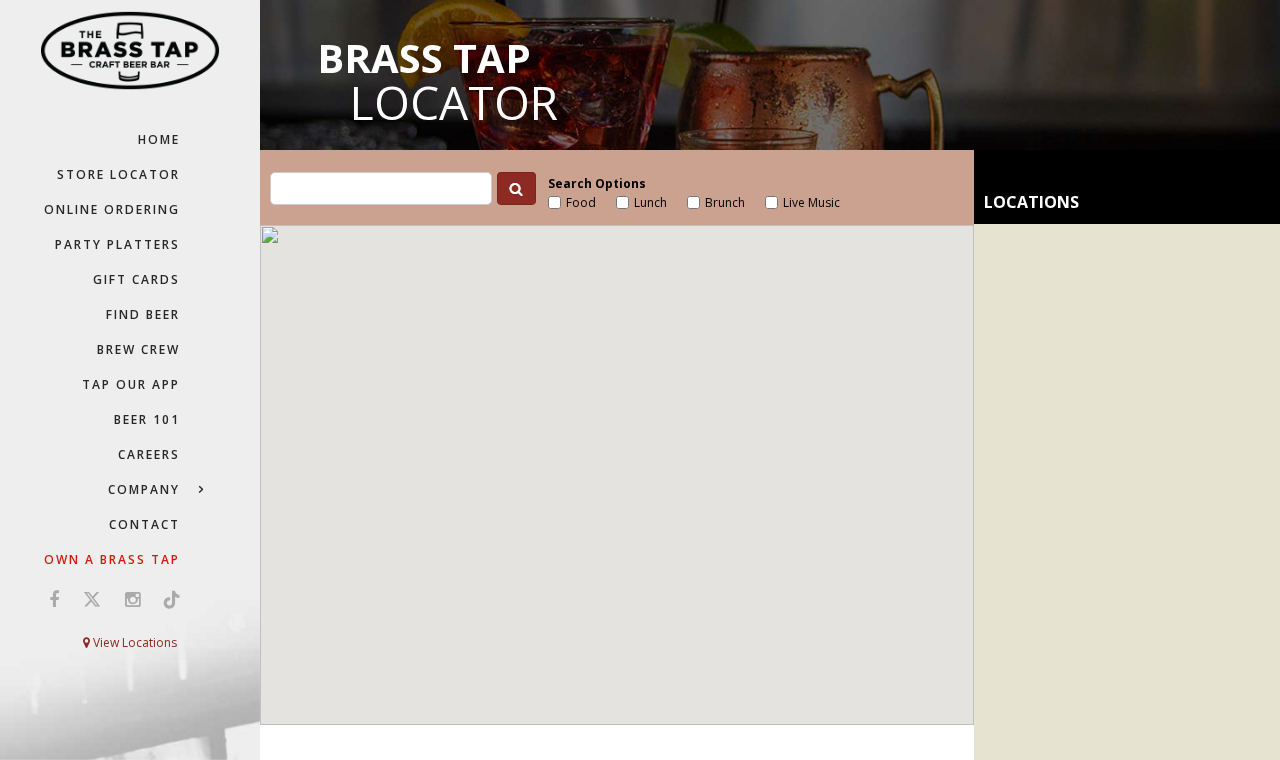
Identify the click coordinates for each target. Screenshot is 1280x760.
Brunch (725, 202)
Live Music (811, 202)
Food (581, 202)
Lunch (650, 202)
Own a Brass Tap (112, 559)
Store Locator (118, 174)
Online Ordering (112, 209)
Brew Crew (138, 349)
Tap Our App (131, 384)
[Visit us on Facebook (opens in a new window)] (54, 599)
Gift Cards (136, 279)
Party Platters (117, 244)
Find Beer (143, 314)
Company (144, 489)
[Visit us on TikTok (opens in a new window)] (167, 599)
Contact (144, 524)
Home (159, 139)
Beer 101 (147, 419)
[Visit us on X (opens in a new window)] (92, 599)
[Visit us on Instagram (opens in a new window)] (132, 599)
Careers (149, 454)
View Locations (133, 642)
